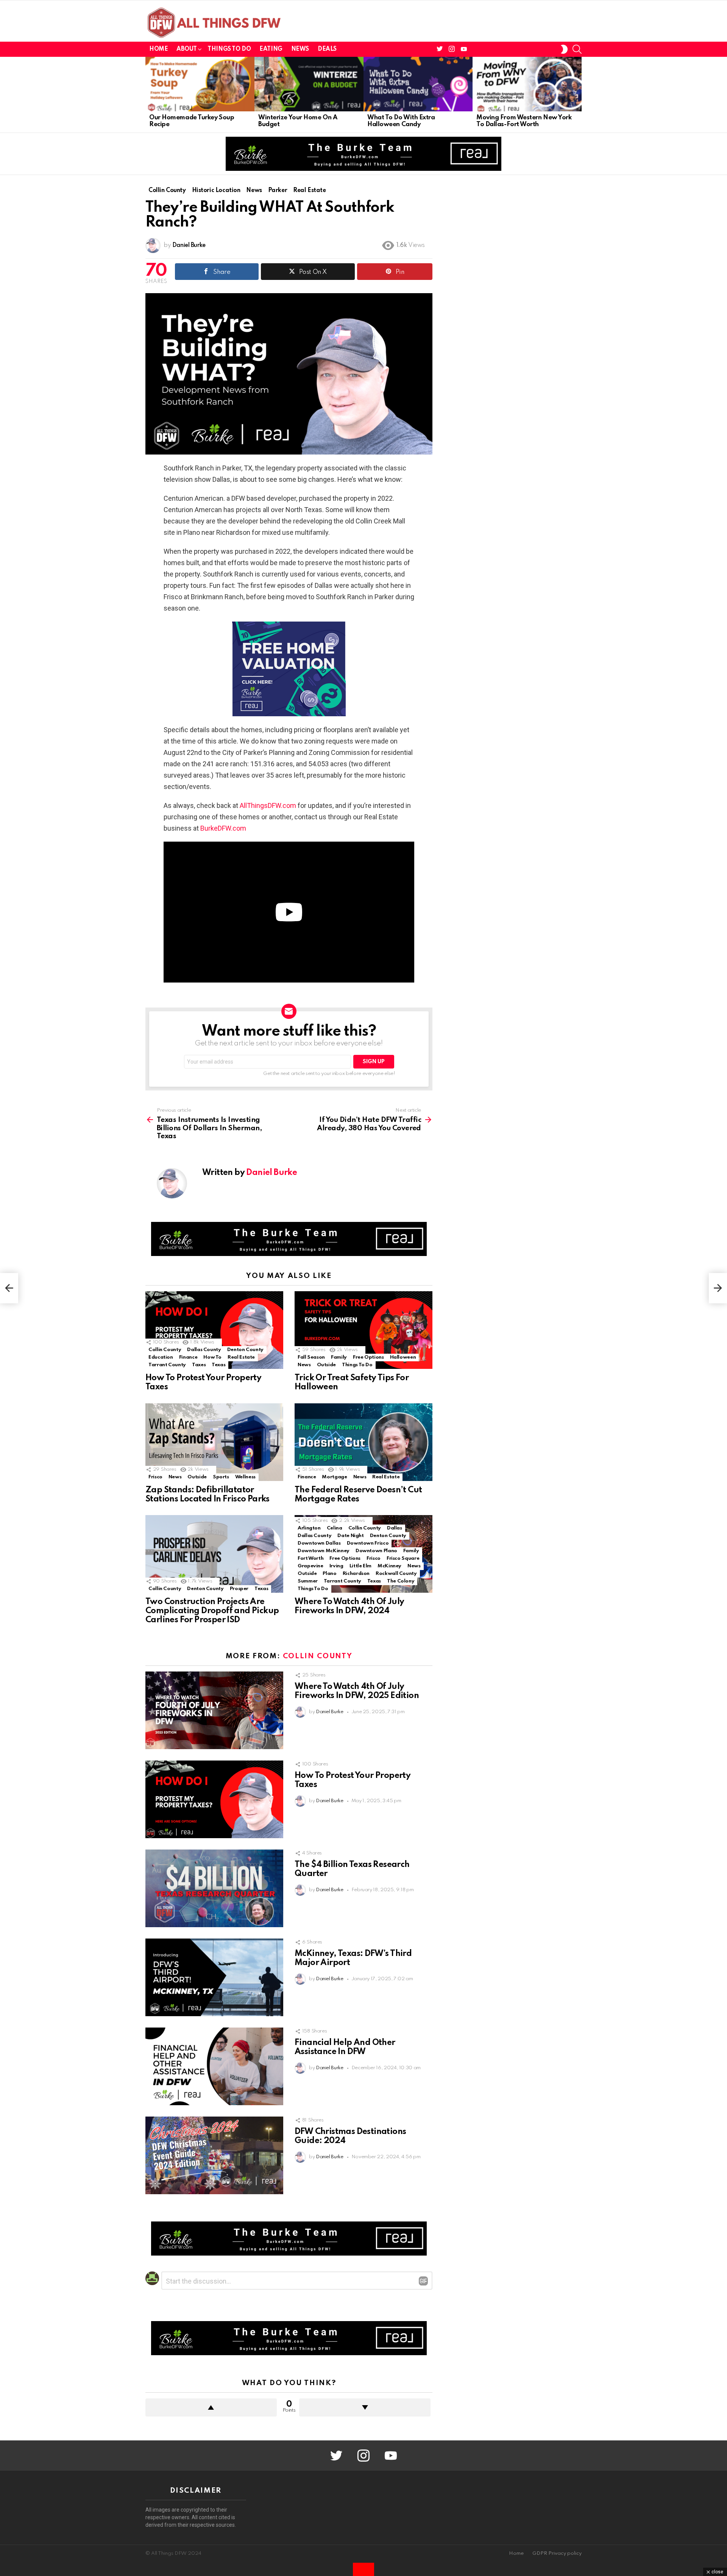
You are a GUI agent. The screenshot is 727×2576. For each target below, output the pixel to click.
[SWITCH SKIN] (564, 49)
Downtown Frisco (368, 1543)
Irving (336, 1566)
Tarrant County (167, 1365)
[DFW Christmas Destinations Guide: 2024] (214, 2155)
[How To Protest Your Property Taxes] (214, 1330)
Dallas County (204, 1350)
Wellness (245, 1477)
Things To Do (229, 49)
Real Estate (241, 1357)
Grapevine (310, 1566)
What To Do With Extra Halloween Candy (401, 121)
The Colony (401, 1581)
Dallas (395, 1528)
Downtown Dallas (319, 1543)
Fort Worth (310, 1558)
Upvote (211, 2407)
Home (158, 49)
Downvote (365, 2407)
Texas (218, 1365)
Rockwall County (396, 1574)
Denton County (245, 1350)
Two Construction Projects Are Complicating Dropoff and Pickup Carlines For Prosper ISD (212, 1611)
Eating (271, 49)
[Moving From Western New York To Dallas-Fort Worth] (527, 84)
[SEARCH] (577, 49)
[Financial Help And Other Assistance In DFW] (214, 2066)
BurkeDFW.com (223, 828)
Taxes (199, 1365)
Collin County (165, 1350)
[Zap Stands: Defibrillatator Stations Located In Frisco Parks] (214, 1442)
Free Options (368, 1357)
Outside (326, 1365)
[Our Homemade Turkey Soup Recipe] (200, 84)
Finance (188, 1357)
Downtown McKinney (324, 1551)
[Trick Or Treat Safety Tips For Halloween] (363, 1330)
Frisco (155, 1477)
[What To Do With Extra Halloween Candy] (418, 84)
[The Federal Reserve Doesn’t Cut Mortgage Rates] (363, 1442)
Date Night (350, 1536)
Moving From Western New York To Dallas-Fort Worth (524, 121)
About (186, 49)
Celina (335, 1528)
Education (161, 1357)
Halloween (403, 1357)
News (300, 49)
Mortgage (334, 1477)
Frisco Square (403, 1558)
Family (339, 1357)
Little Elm (360, 1566)
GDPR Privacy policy (557, 2553)
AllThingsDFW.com (268, 805)
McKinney (389, 1566)
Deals (327, 49)
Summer (308, 1581)
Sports (221, 1477)
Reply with (423, 2281)
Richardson (356, 1574)
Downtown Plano (376, 1551)
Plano (329, 1574)
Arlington (309, 1528)
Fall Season (311, 1357)
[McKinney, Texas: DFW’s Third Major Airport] (214, 1977)
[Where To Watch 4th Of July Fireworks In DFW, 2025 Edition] (214, 1710)
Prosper (239, 1589)
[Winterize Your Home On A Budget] (309, 84)
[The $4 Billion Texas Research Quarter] (214, 1888)
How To (212, 1357)
